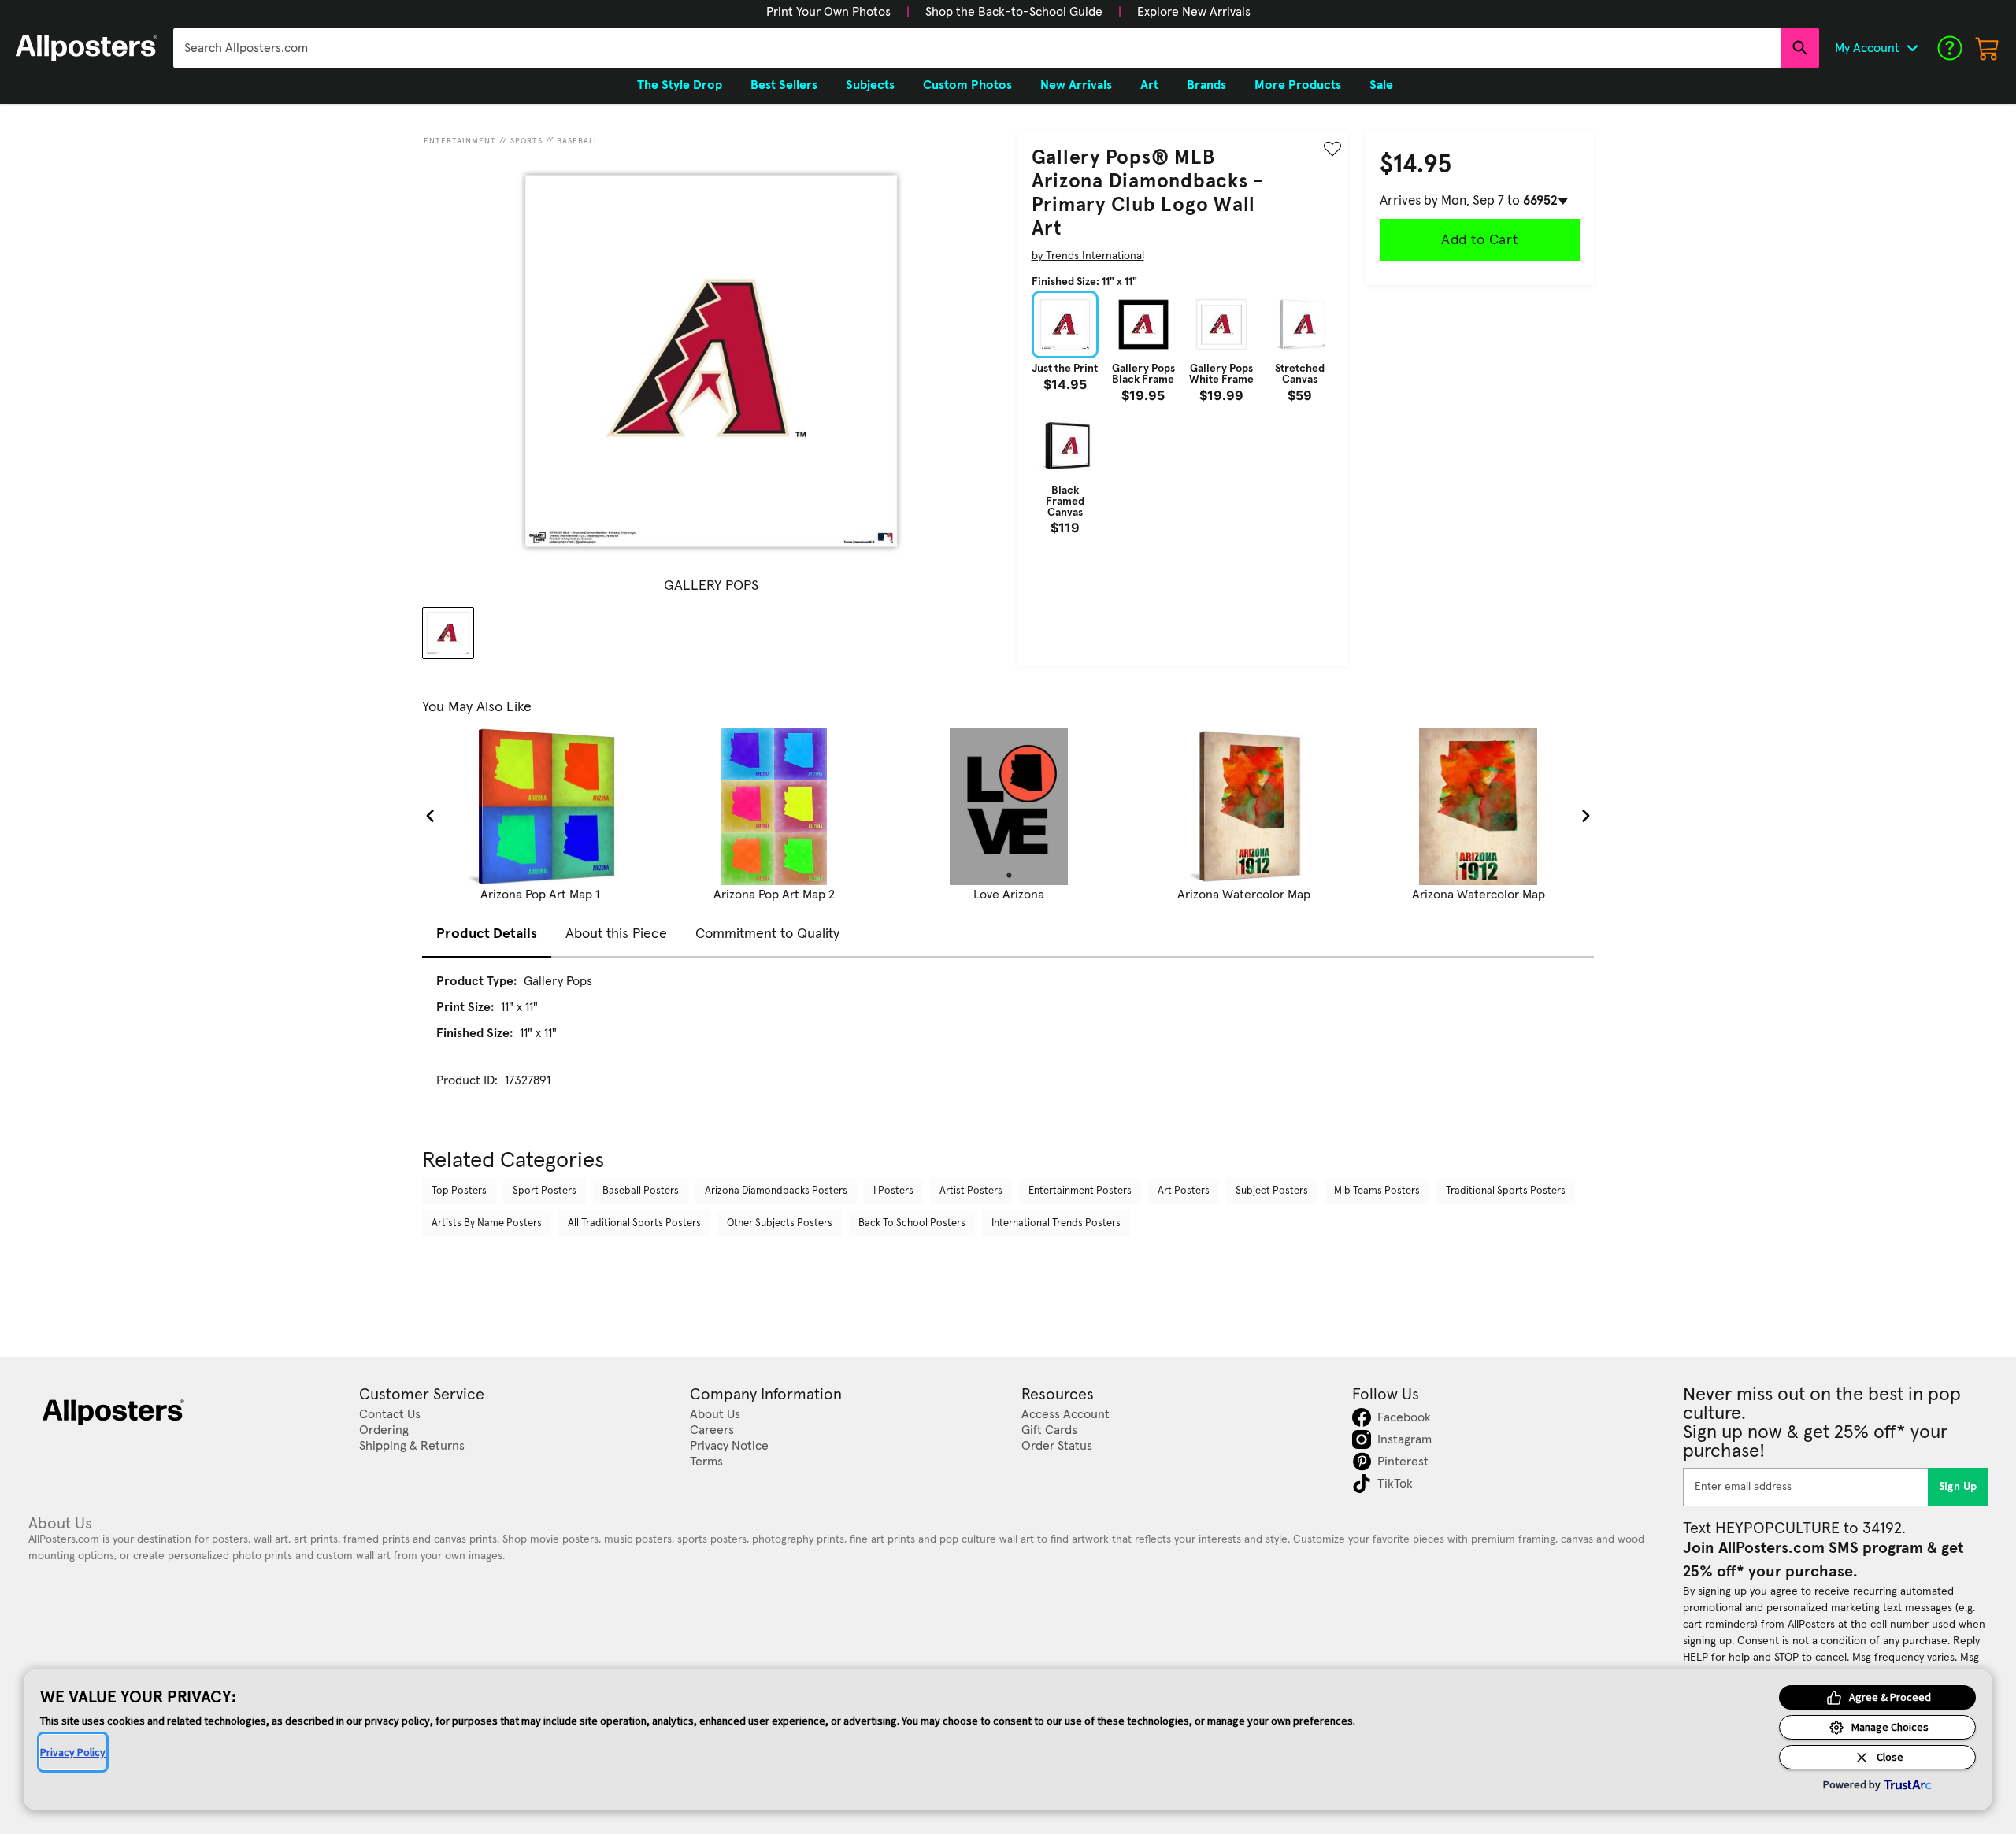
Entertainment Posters (1080, 1191)
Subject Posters (1272, 1191)
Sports (526, 141)
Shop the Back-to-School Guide (1014, 12)
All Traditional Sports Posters (634, 1223)
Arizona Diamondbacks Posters (776, 1191)
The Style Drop (680, 85)
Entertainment (460, 141)
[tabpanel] (1008, 1045)
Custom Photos (967, 85)
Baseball (578, 141)
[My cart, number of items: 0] (1988, 48)
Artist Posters (971, 1191)
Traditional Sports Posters (1506, 1191)
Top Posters (459, 1191)
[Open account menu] (1912, 48)
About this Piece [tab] (616, 934)
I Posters (893, 1191)
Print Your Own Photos (828, 12)
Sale (1381, 85)
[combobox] (977, 48)
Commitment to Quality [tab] (767, 934)
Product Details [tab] (487, 934)
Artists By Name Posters (487, 1223)
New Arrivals (1076, 85)
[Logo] (87, 48)
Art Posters (1184, 1191)
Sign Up (1958, 1487)
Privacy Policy (73, 1752)
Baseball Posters (641, 1191)
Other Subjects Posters (780, 1223)
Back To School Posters (912, 1223)
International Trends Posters (1056, 1223)
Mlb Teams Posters (1377, 1191)
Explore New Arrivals (1194, 12)
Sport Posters (545, 1191)
